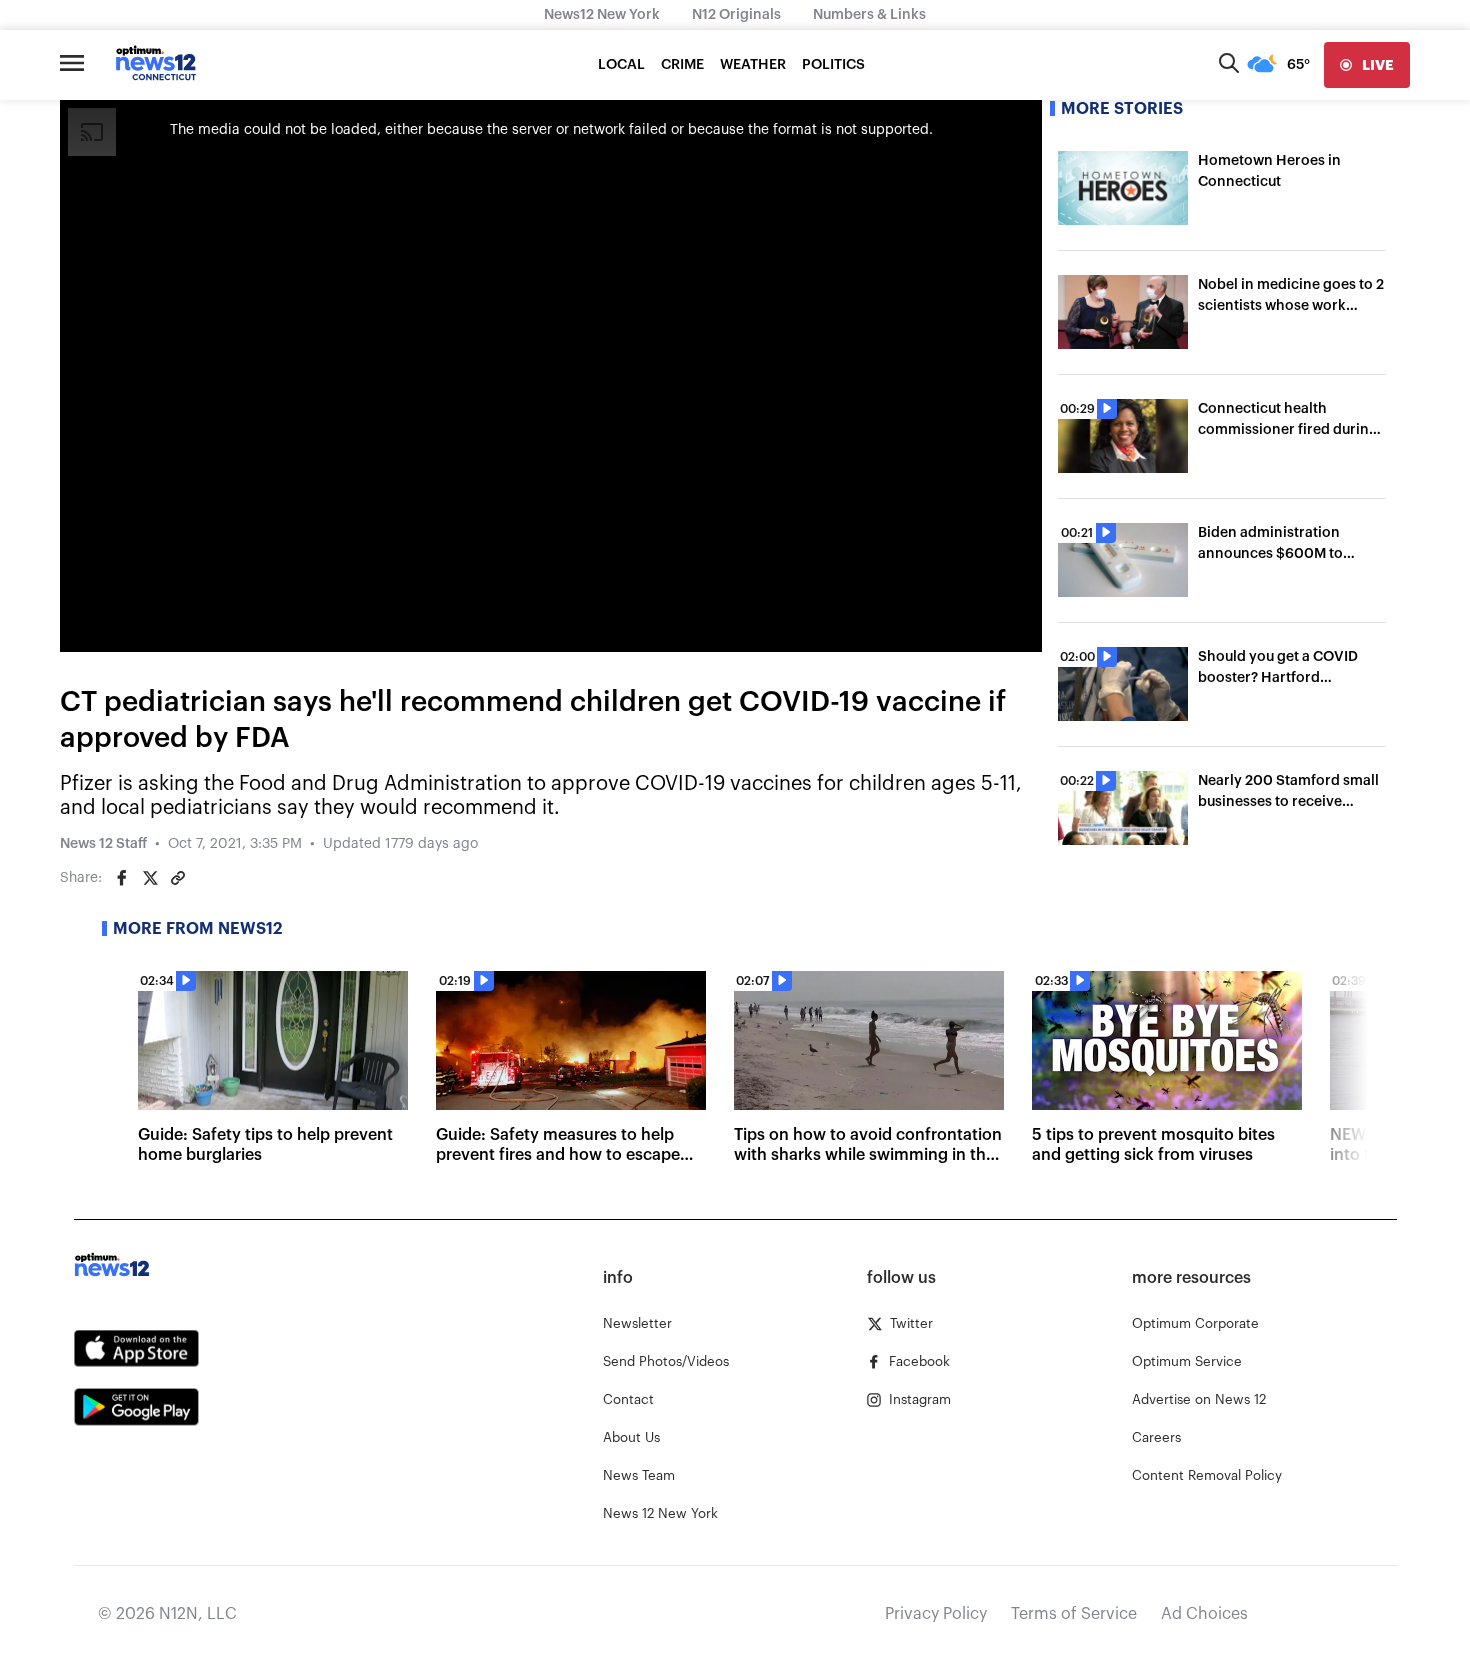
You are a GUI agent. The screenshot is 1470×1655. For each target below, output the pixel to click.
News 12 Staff (103, 844)
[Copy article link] (178, 878)
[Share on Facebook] (122, 878)
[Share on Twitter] (150, 878)
